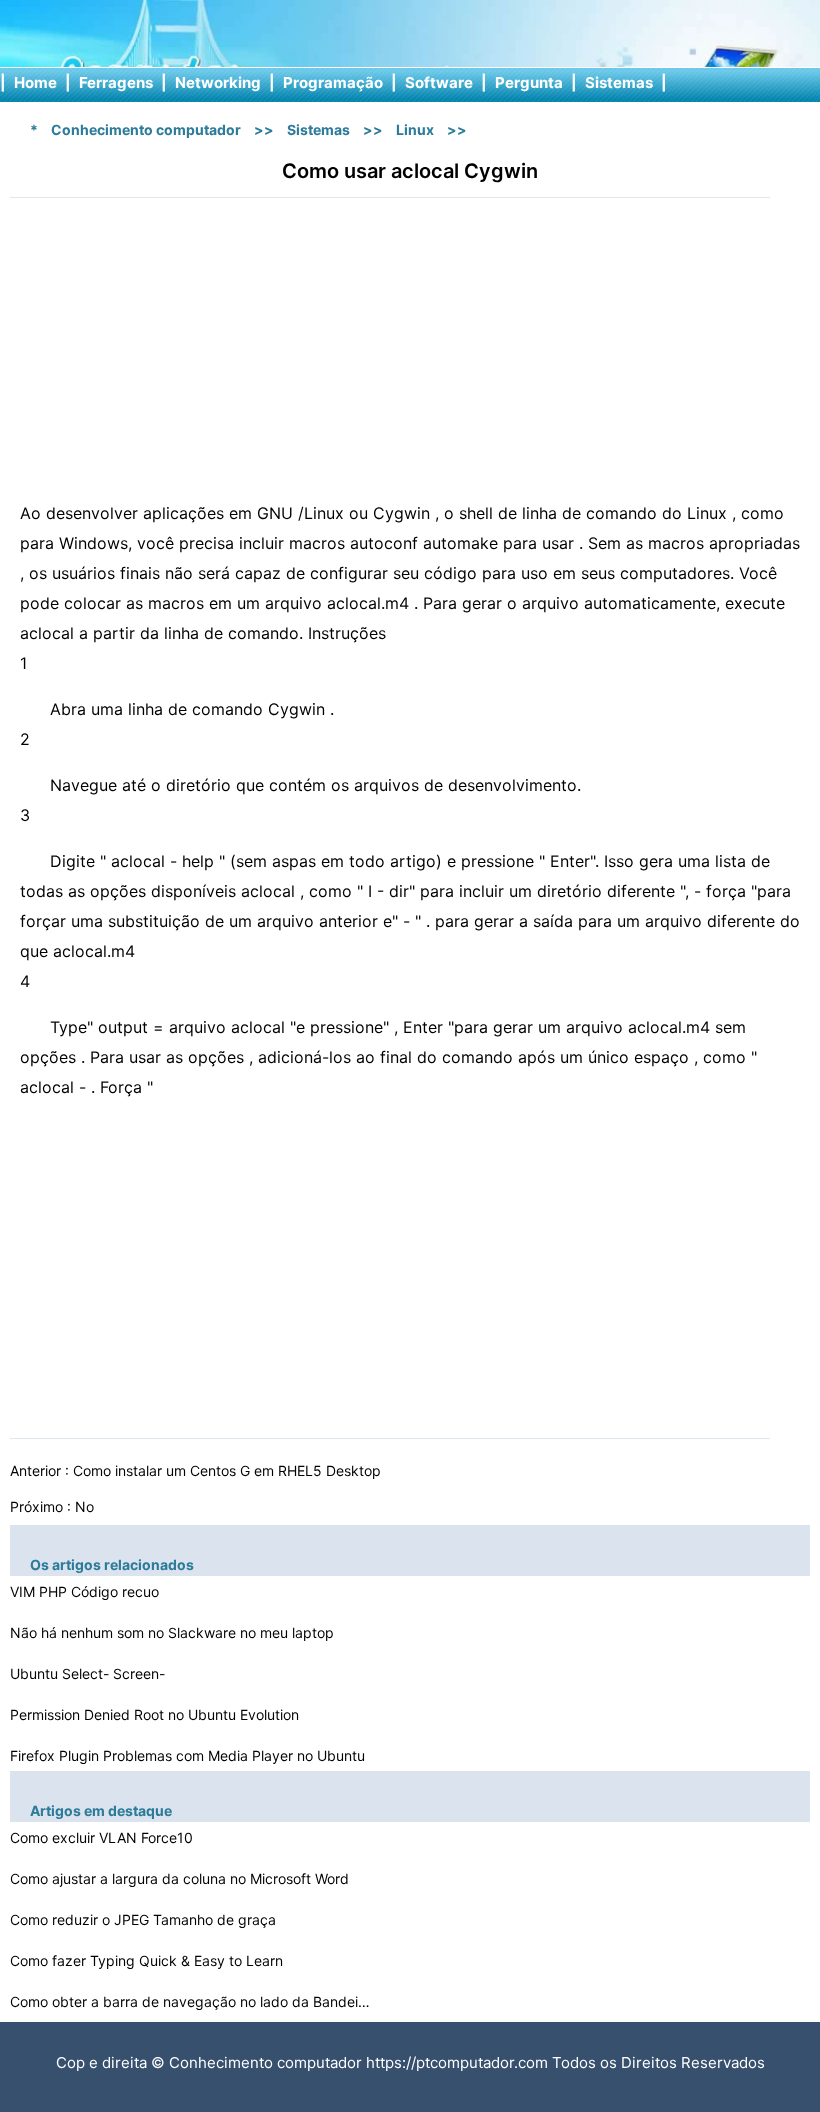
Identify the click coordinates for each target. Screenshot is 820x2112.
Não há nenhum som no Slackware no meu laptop (174, 1632)
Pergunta (529, 82)
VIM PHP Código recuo (86, 1591)
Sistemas (619, 82)
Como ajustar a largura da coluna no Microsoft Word (181, 1878)
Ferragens (116, 82)
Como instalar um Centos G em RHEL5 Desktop (229, 1470)
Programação (333, 82)
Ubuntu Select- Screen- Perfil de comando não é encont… (122, 1676)
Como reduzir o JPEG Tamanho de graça (145, 1919)
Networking (218, 82)
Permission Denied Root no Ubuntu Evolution (156, 1714)
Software (439, 82)
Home (35, 82)
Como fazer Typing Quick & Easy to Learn (148, 1960)
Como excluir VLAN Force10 (103, 1837)
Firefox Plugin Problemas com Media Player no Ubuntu (189, 1755)
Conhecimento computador (146, 129)
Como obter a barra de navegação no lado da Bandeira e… (190, 2001)
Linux (415, 129)
